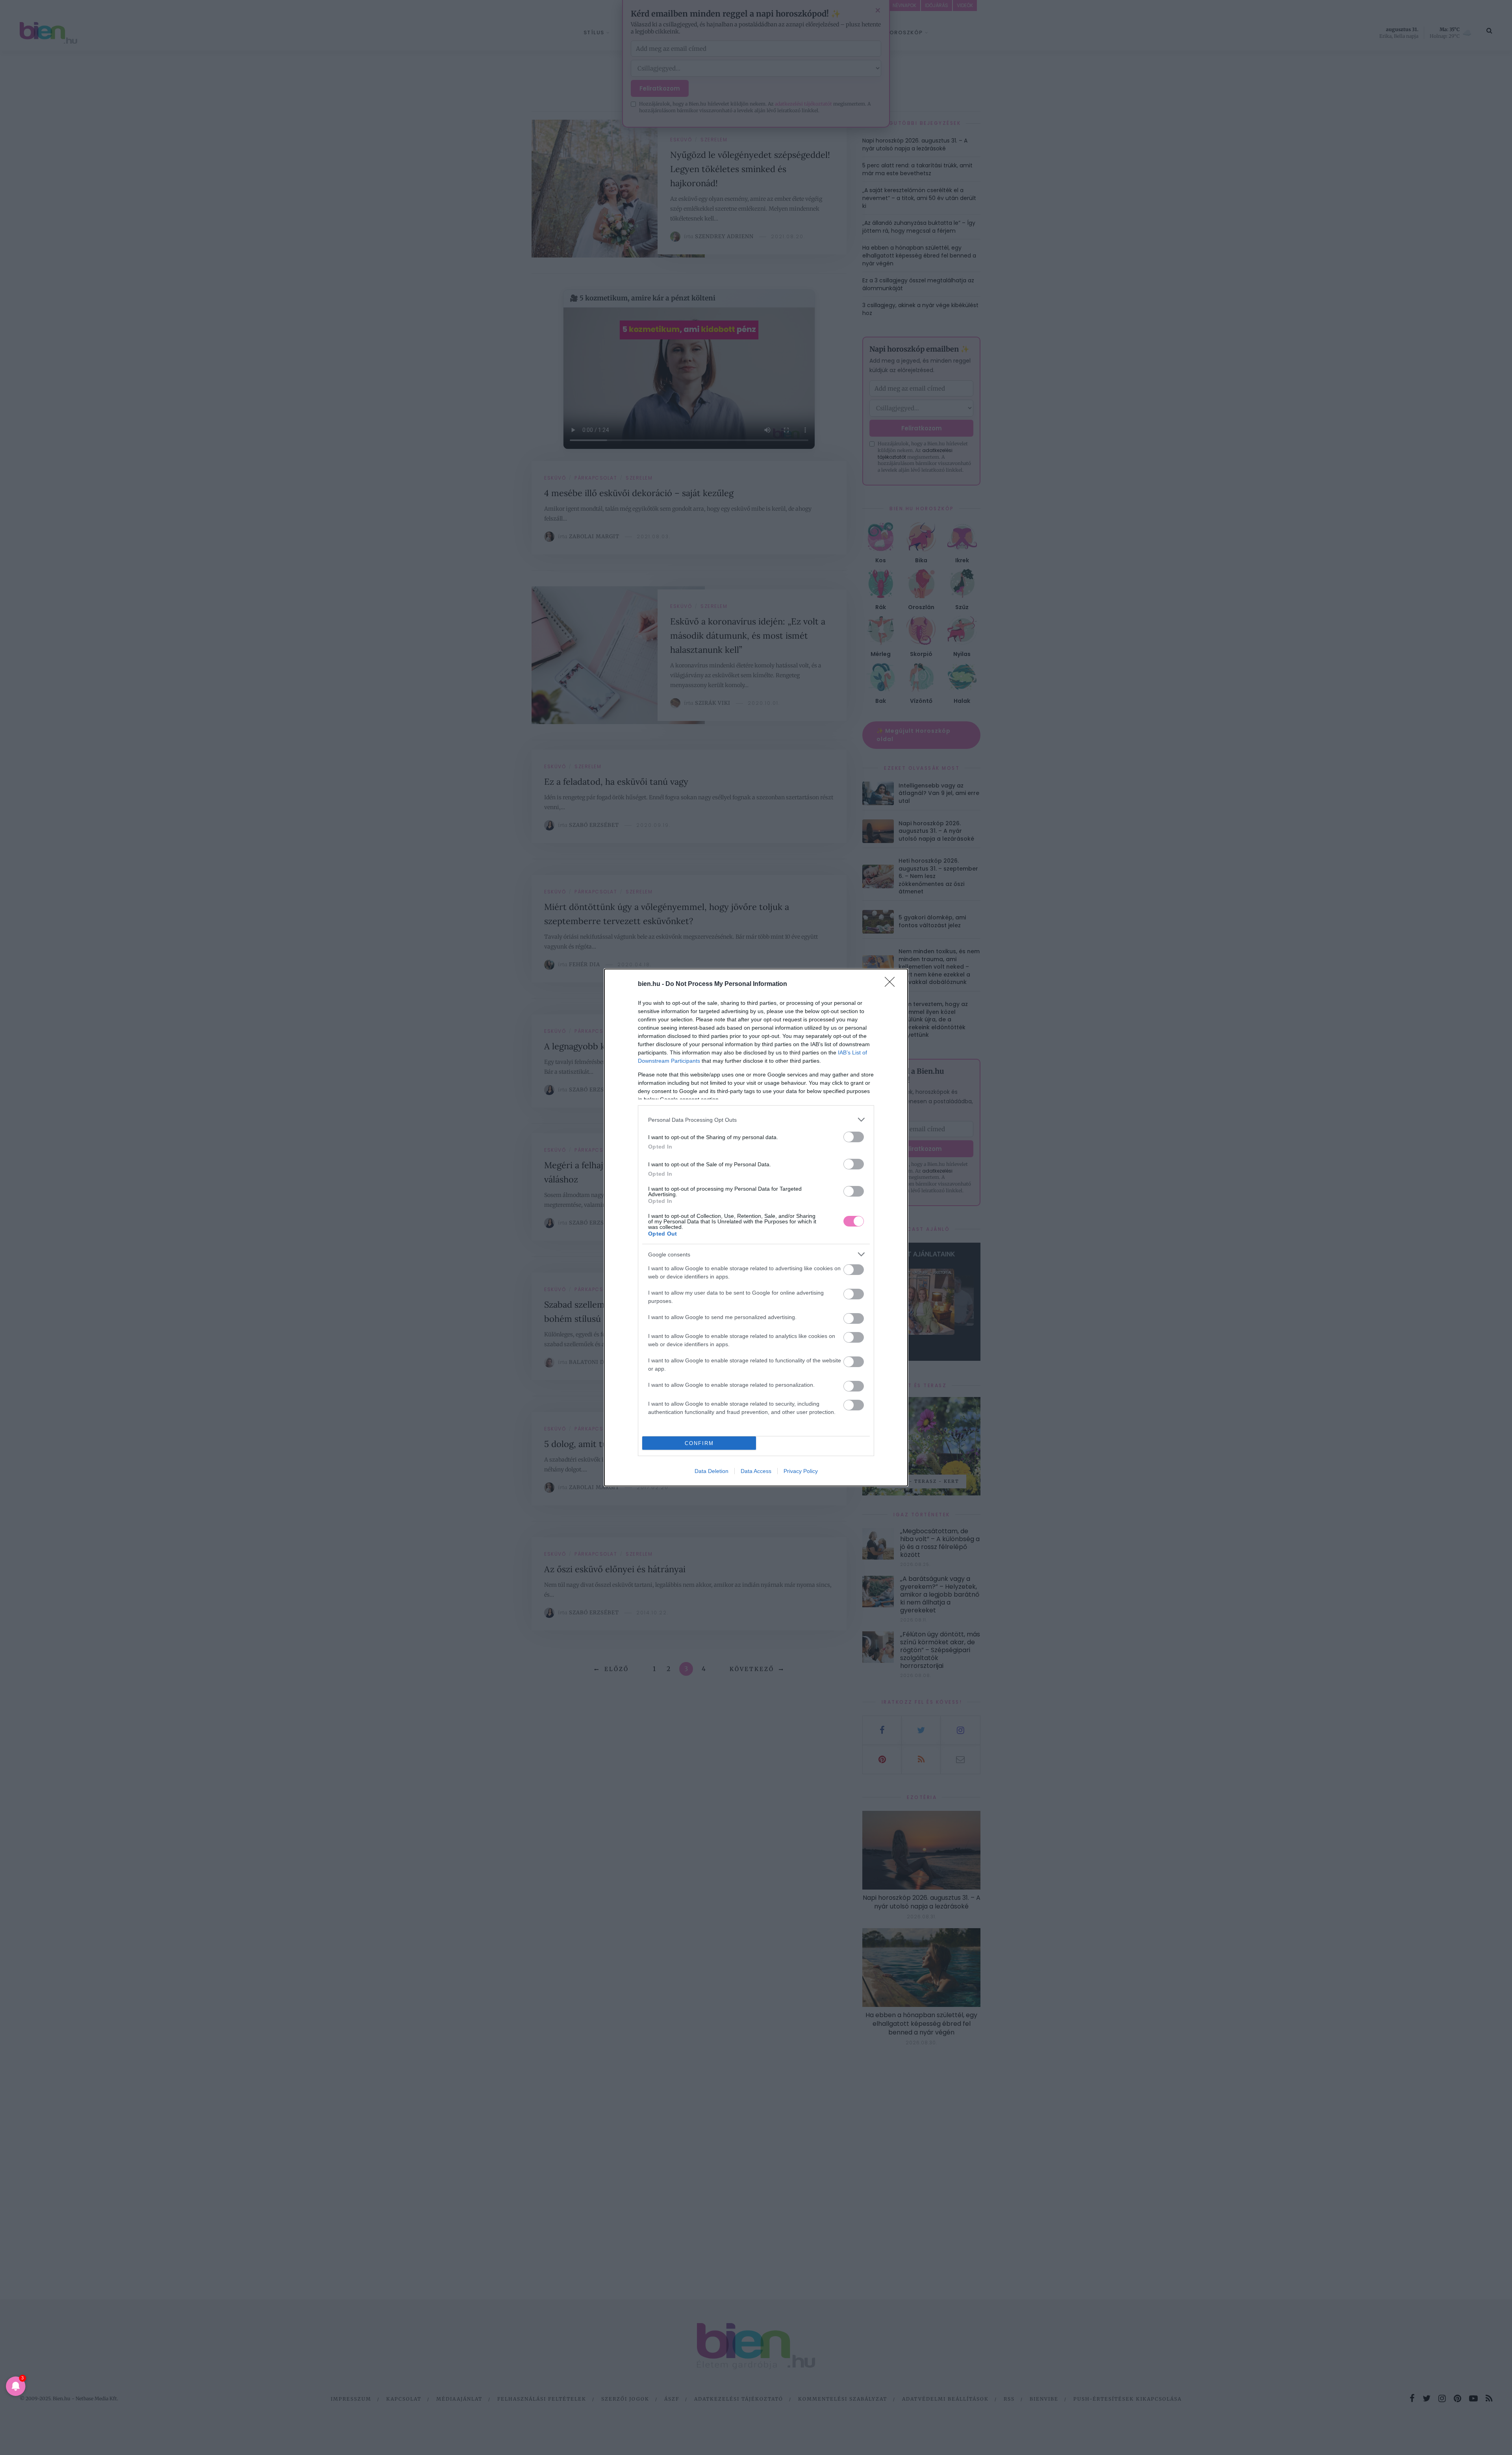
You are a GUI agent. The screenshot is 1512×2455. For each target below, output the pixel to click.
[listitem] (756, 1120)
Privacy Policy (801, 1471)
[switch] (854, 1137)
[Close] (892, 984)
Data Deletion (712, 1471)
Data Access (756, 1471)
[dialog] (756, 1227)
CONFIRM (699, 1443)
